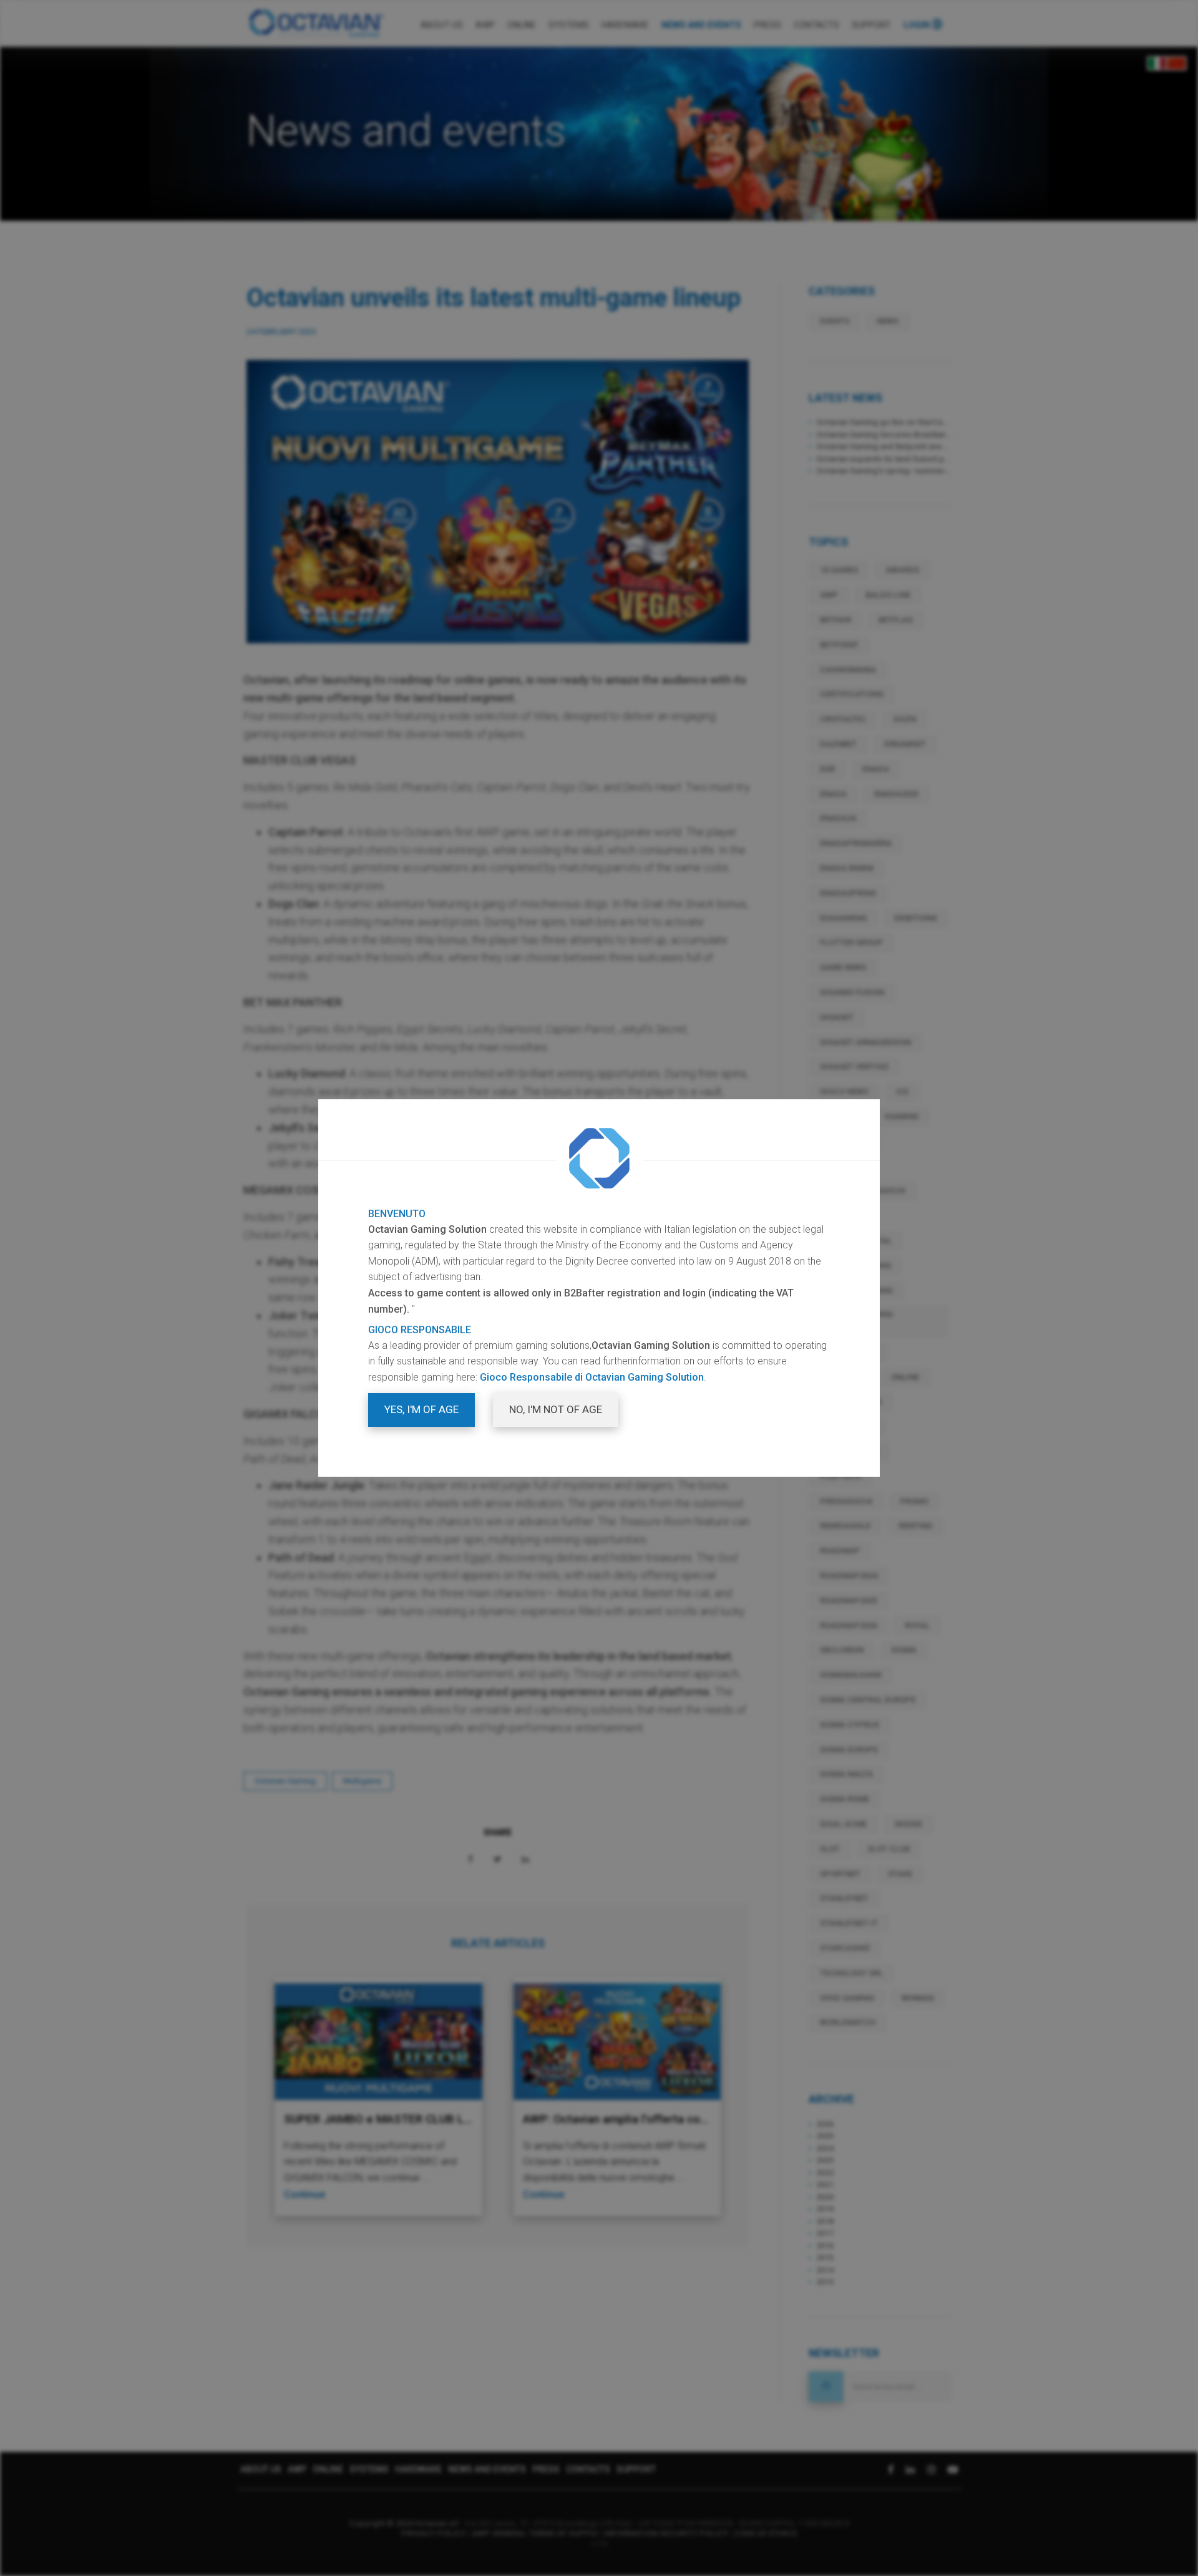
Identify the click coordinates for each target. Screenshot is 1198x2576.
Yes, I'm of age (421, 1409)
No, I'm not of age (556, 1409)
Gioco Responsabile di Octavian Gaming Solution (592, 1377)
